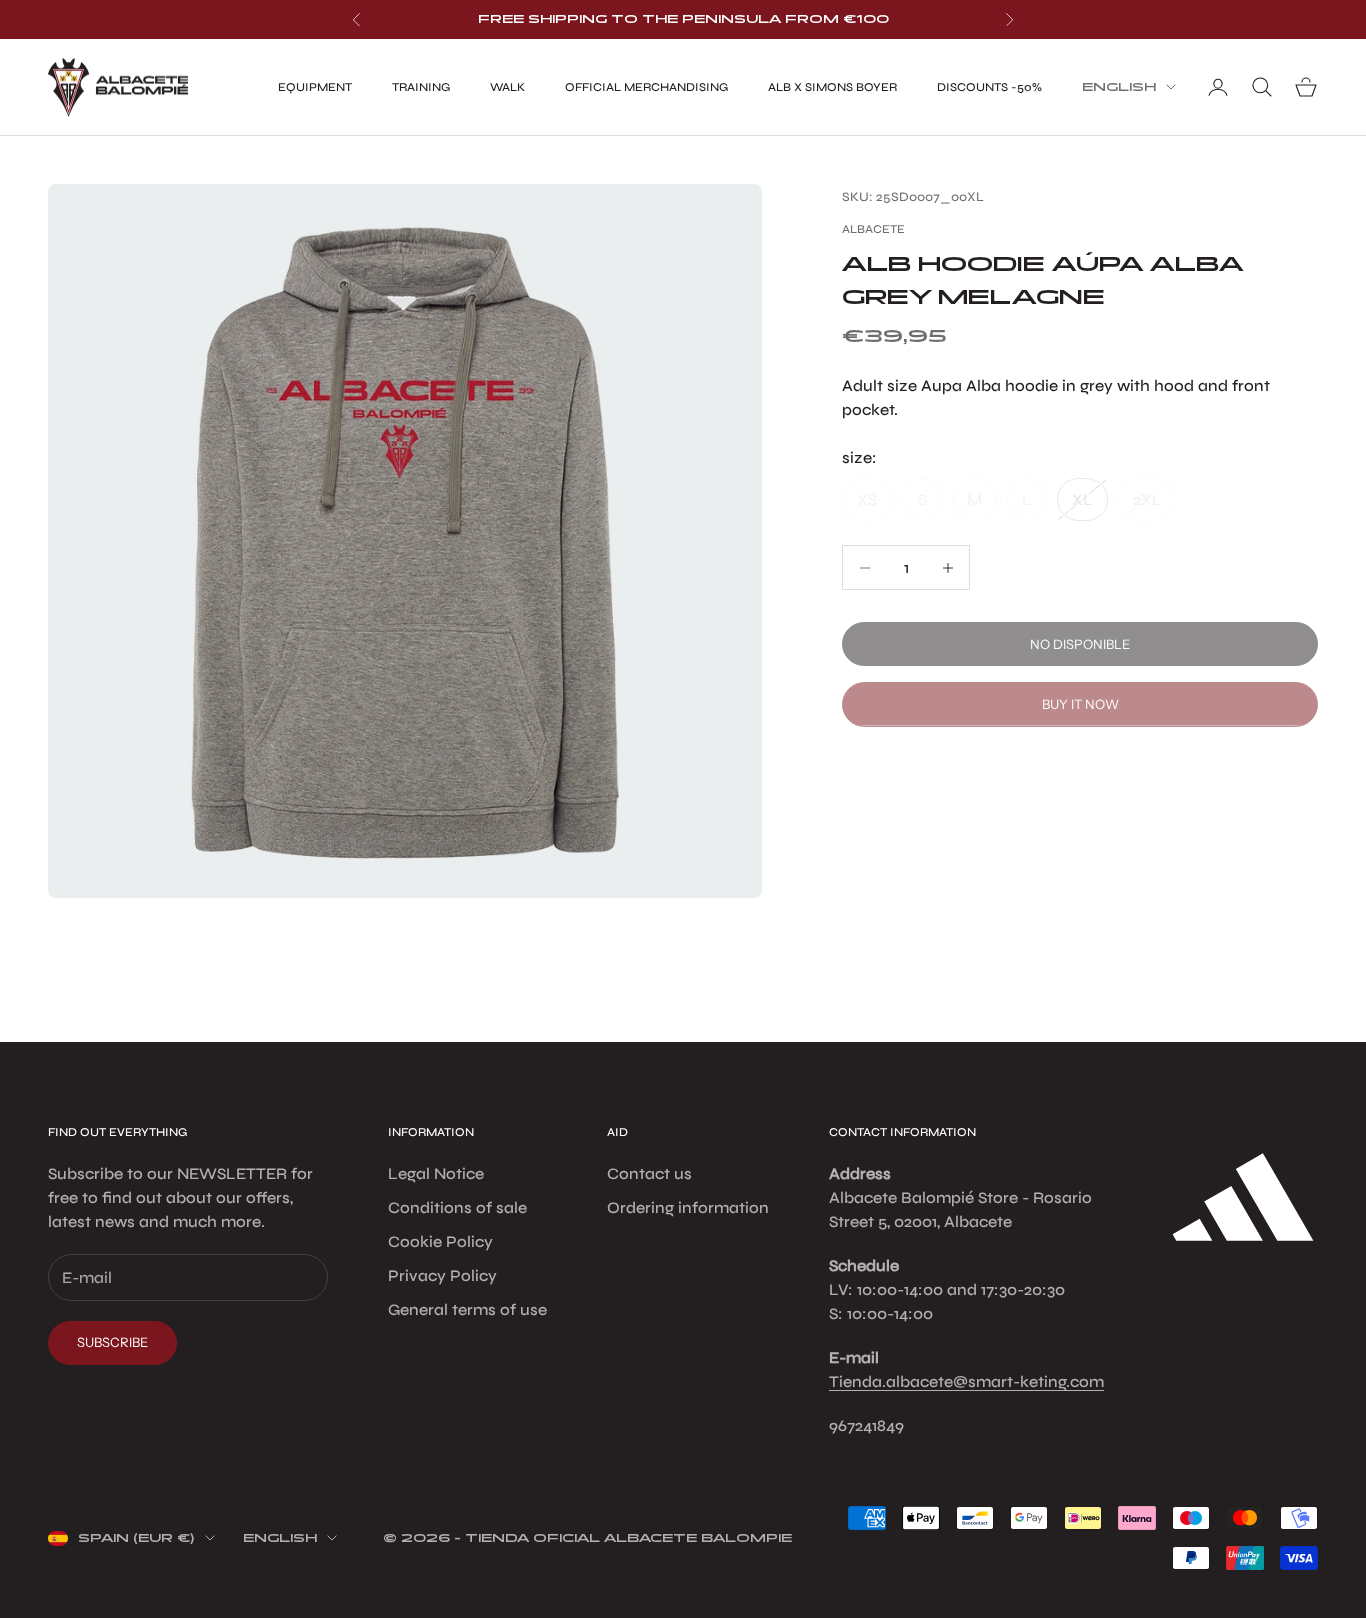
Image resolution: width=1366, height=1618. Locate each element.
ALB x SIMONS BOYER (832, 87)
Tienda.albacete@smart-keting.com (966, 1381)
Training (421, 87)
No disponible (1080, 644)
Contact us (649, 1173)
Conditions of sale (457, 1207)
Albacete (873, 229)
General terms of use (467, 1309)
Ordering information (688, 1207)
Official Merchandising (646, 87)
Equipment (315, 87)
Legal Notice (436, 1173)
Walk (507, 87)
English (1119, 87)
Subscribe (112, 1342)
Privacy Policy (442, 1275)
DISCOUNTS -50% (989, 87)
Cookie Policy (440, 1241)
